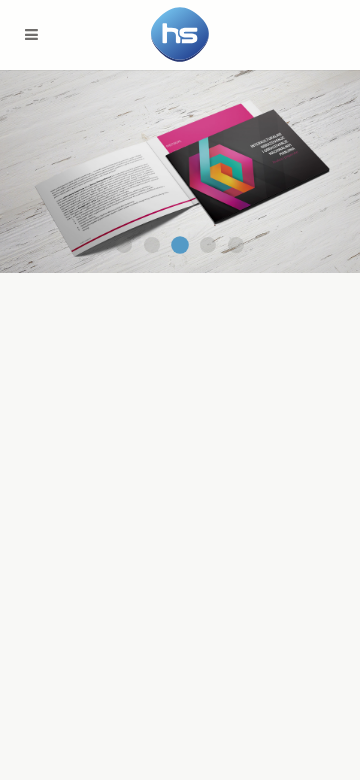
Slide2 (208, 245)
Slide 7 (236, 245)
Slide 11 (124, 245)
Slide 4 (180, 245)
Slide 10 (152, 245)
